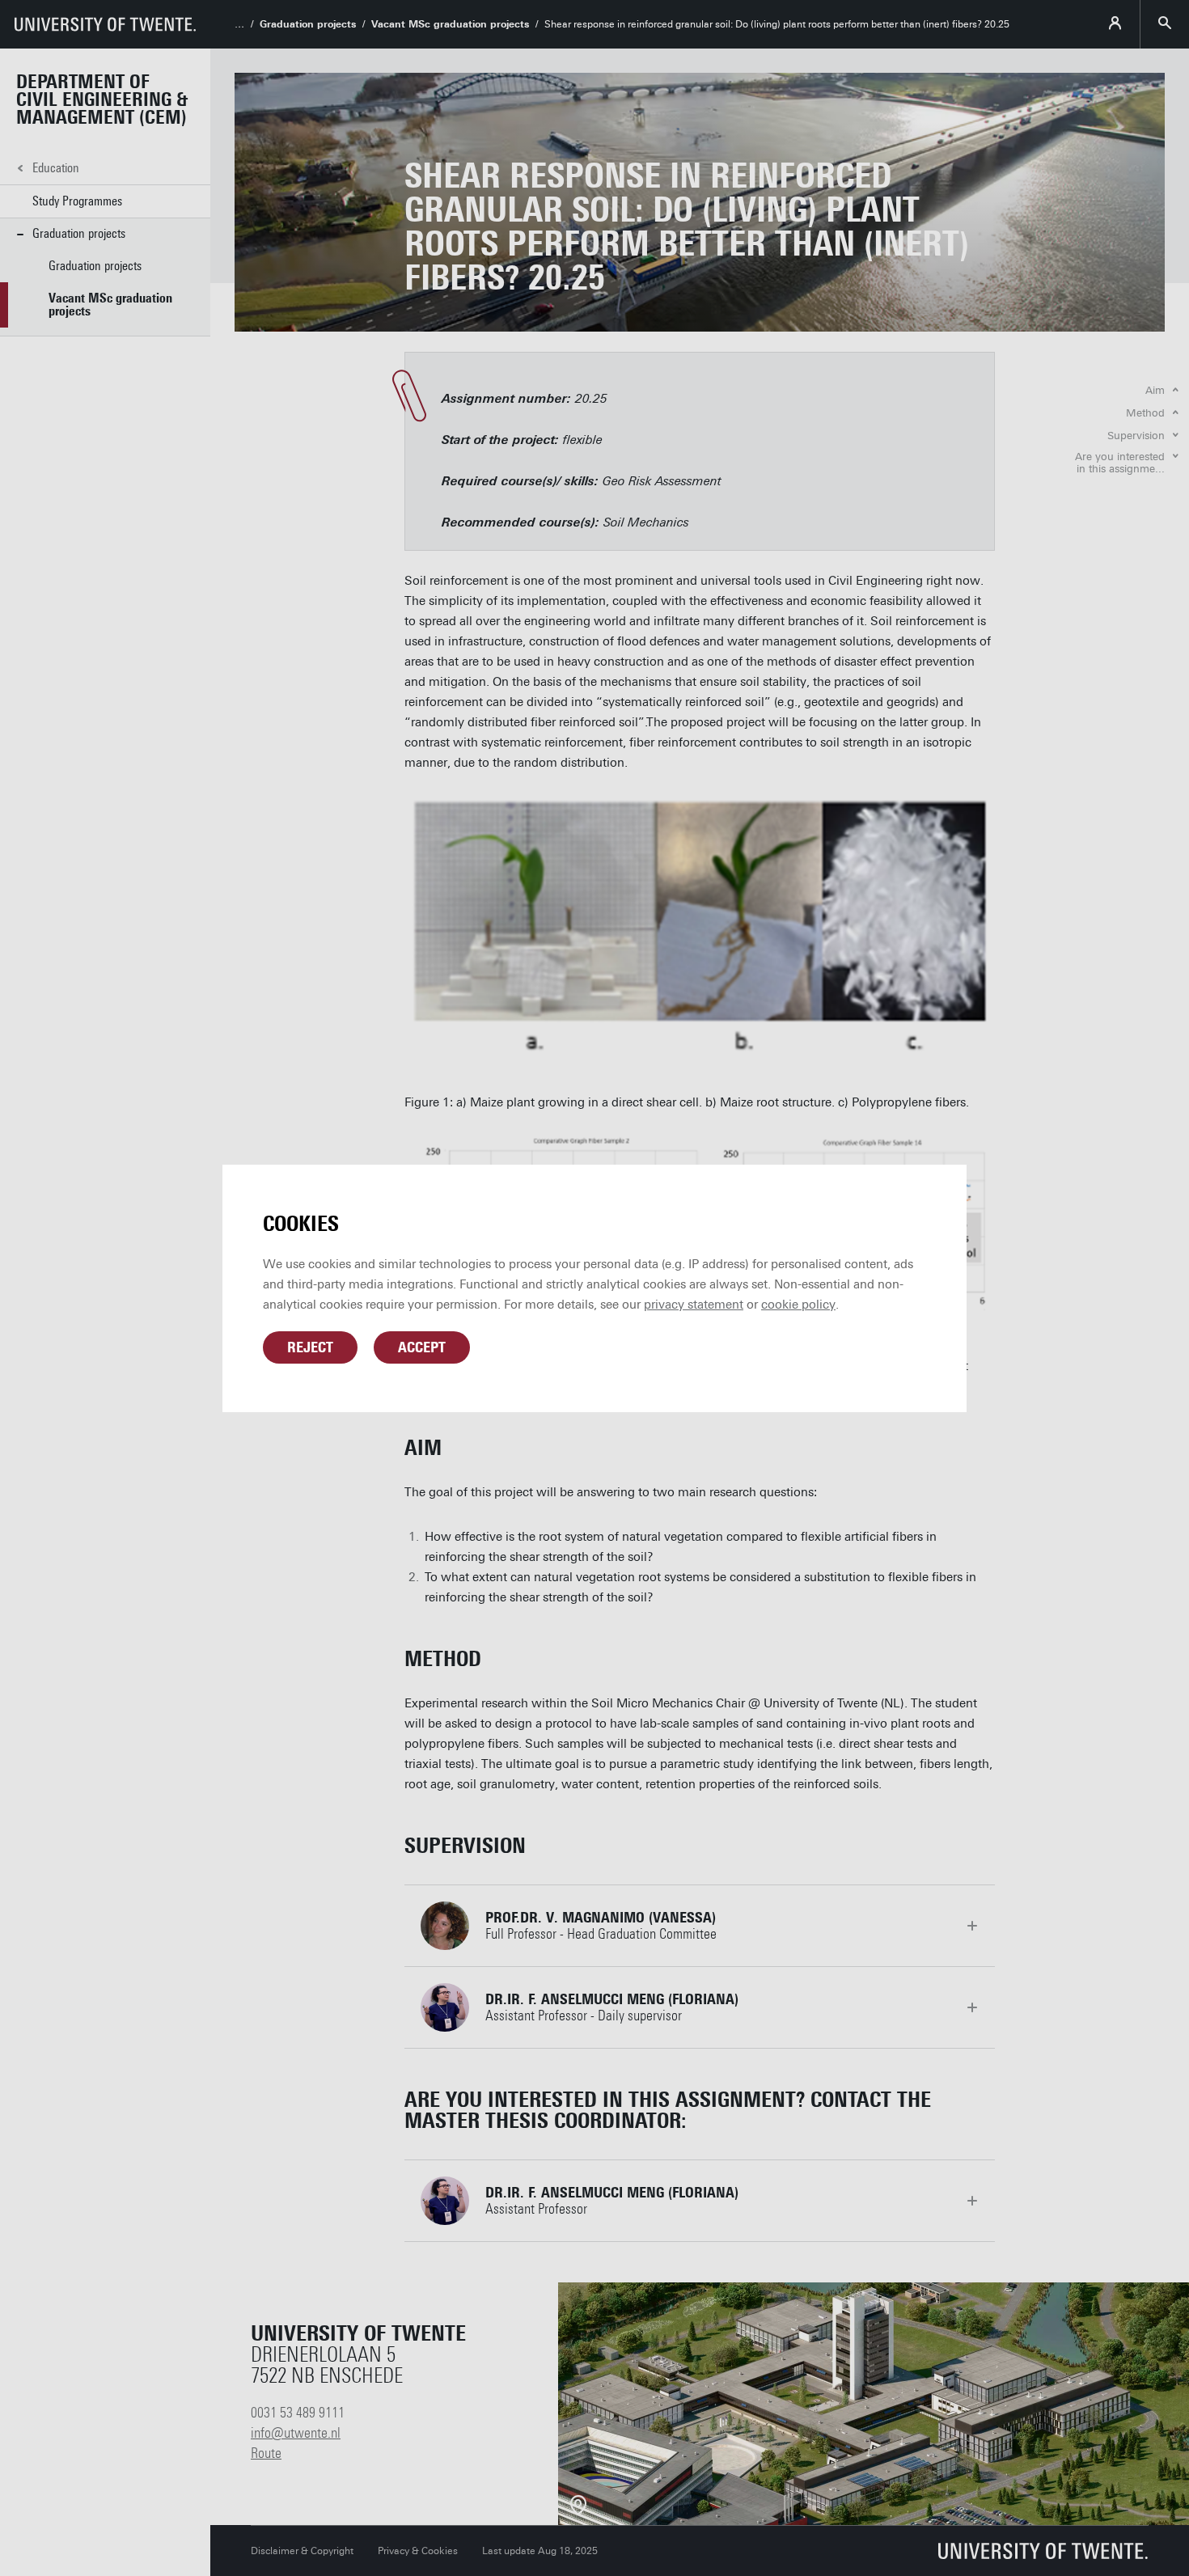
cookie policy (798, 1305)
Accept (422, 1347)
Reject (310, 1347)
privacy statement (694, 1305)
